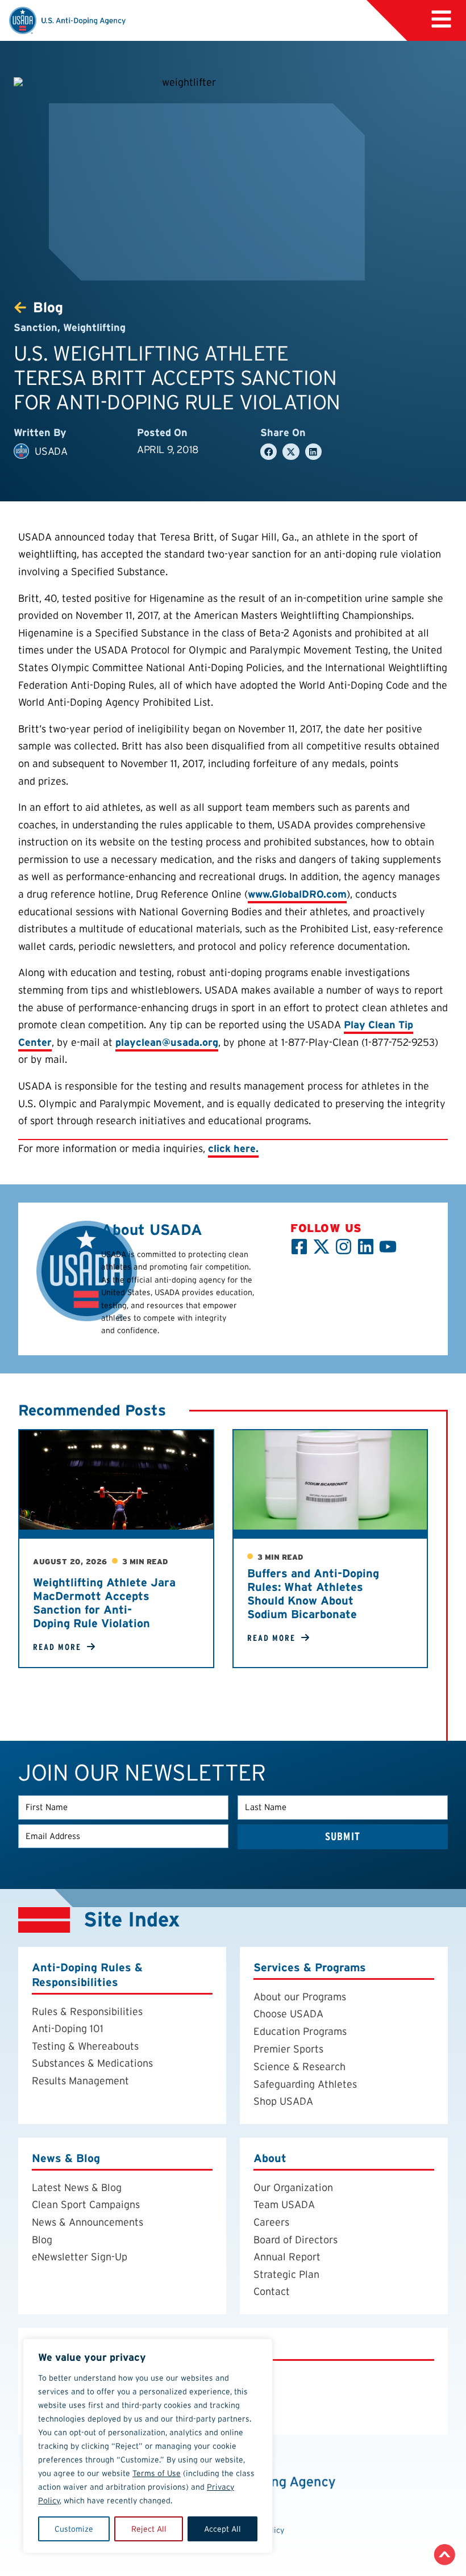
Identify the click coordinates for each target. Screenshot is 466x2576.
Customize (74, 2529)
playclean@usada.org (167, 1042)
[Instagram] (344, 1247)
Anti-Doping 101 (68, 2029)
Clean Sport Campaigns (86, 2205)
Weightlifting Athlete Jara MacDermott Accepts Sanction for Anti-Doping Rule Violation (104, 1603)
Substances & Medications (92, 2064)
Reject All (149, 2529)
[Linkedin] (366, 1247)
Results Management (80, 2081)
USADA (51, 451)
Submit (343, 1836)
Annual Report (287, 2257)
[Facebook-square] (299, 1247)
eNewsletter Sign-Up (80, 2257)
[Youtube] (388, 1247)
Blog (42, 2240)
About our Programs (300, 1997)
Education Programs (300, 2031)
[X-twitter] (321, 1247)
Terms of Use (157, 2473)
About (270, 2158)
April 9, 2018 (168, 449)
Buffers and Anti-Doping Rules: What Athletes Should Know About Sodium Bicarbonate (313, 1594)
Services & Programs (310, 1968)
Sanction (36, 327)
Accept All (222, 2529)
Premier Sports (288, 2049)
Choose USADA (288, 2014)
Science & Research (299, 2067)
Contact (272, 2292)
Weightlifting (94, 327)
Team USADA (284, 2205)
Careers (271, 2222)
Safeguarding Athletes (305, 2084)
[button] (269, 452)
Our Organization (293, 2187)
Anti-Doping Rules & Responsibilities (87, 1975)
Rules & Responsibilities (87, 2011)
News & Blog (66, 2158)
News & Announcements (88, 2222)
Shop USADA (283, 2102)
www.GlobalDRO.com (297, 894)
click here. (233, 1148)
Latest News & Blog (77, 2187)
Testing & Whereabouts (85, 2046)
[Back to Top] (445, 2555)
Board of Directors (296, 2240)
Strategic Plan (286, 2274)
